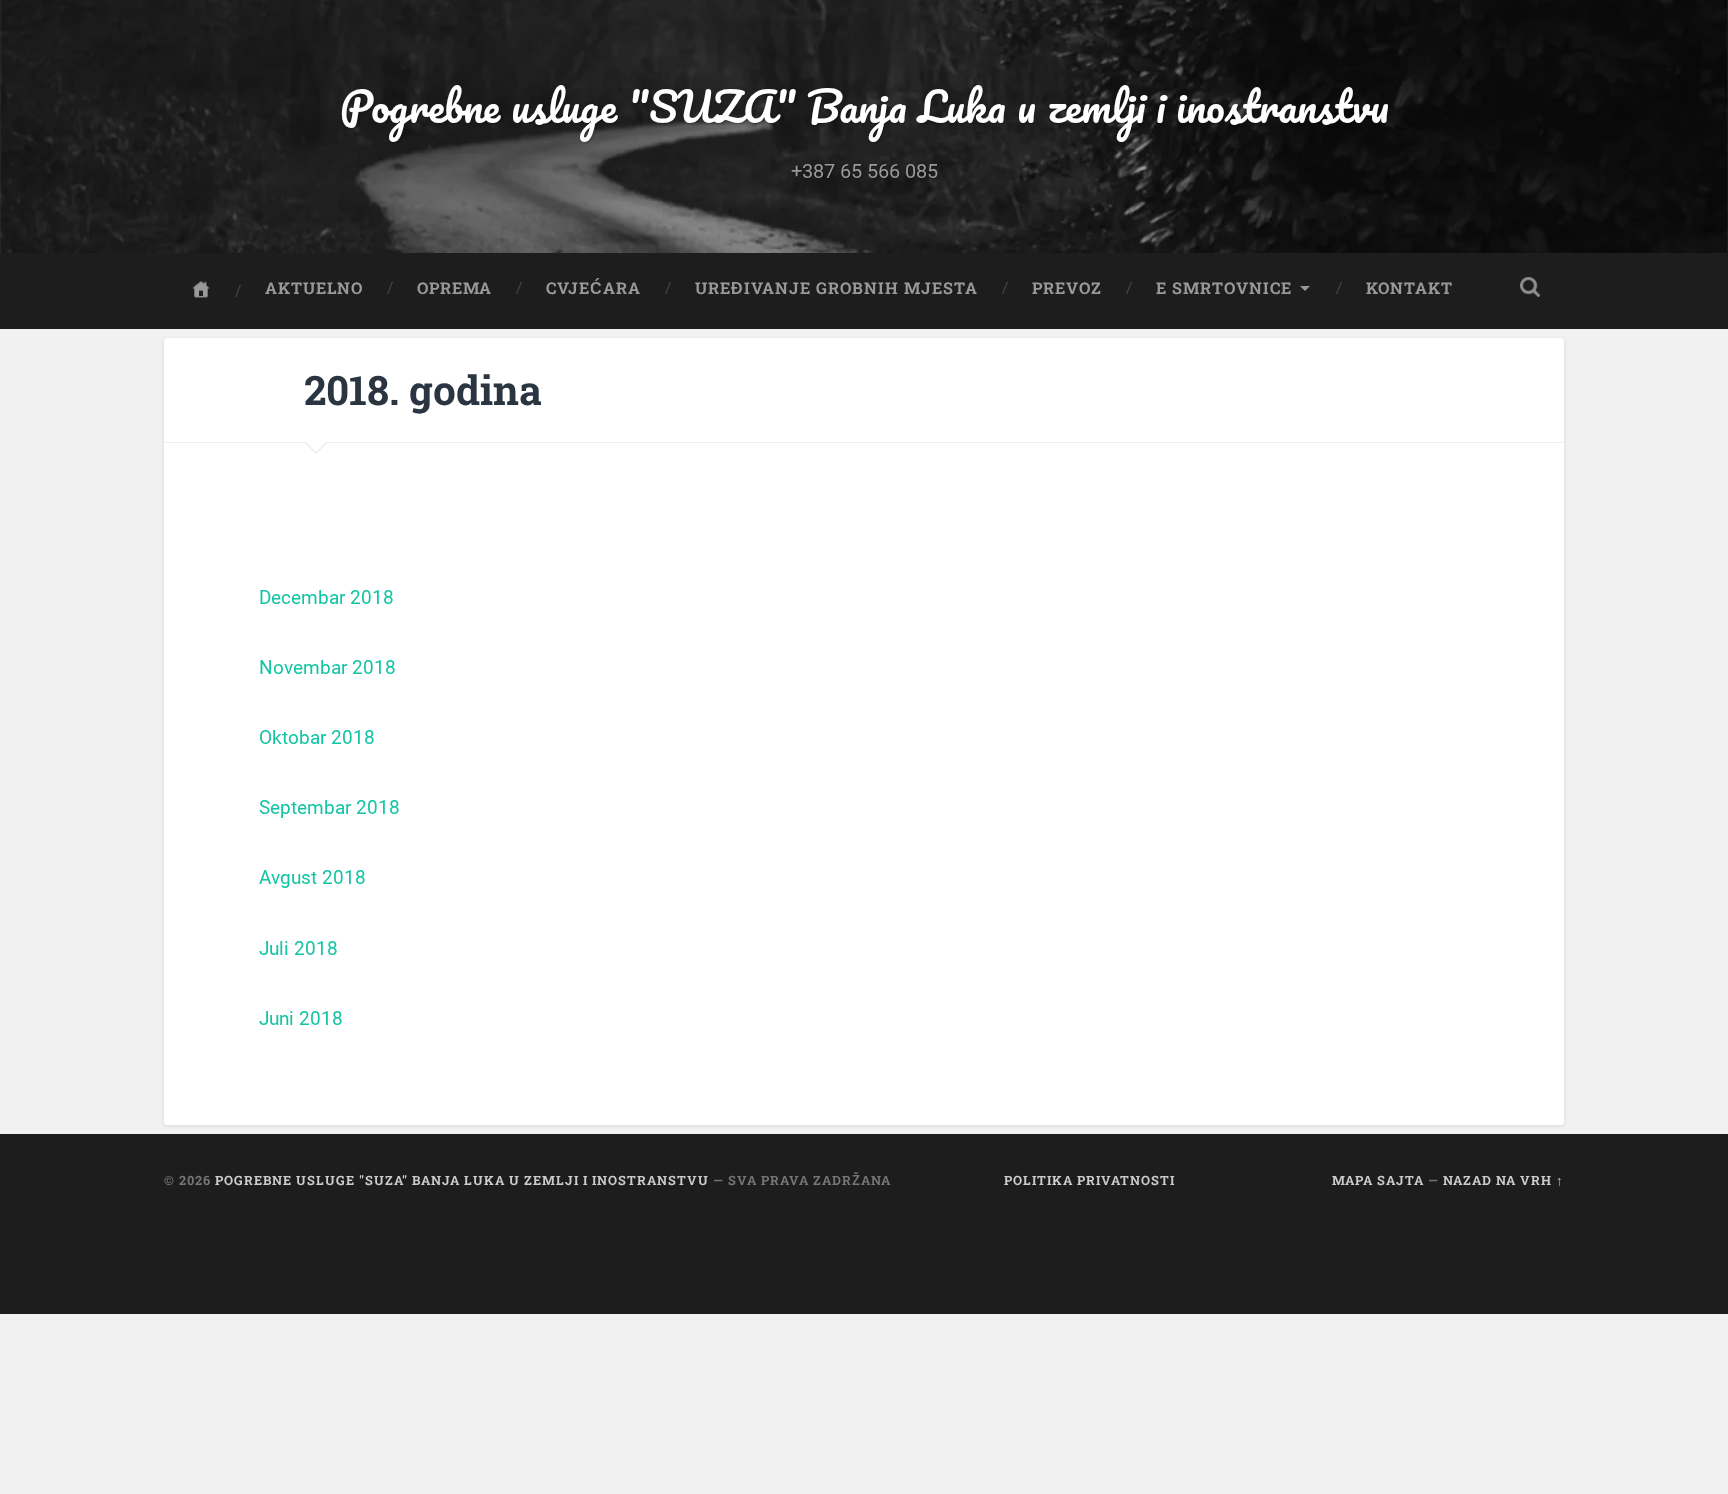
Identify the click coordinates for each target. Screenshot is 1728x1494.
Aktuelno (314, 287)
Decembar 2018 (326, 598)
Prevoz (1067, 287)
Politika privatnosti (1089, 1180)
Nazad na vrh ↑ (1503, 1180)
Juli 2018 (298, 949)
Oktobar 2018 (317, 738)
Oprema (454, 287)
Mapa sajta (1378, 1180)
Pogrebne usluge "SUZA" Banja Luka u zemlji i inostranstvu (864, 105)
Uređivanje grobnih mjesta (836, 287)
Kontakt (1409, 287)
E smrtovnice (1224, 287)
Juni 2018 (301, 1019)
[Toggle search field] (1530, 287)
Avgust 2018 (312, 878)
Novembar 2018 (327, 668)
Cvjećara (593, 287)
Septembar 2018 (329, 808)
